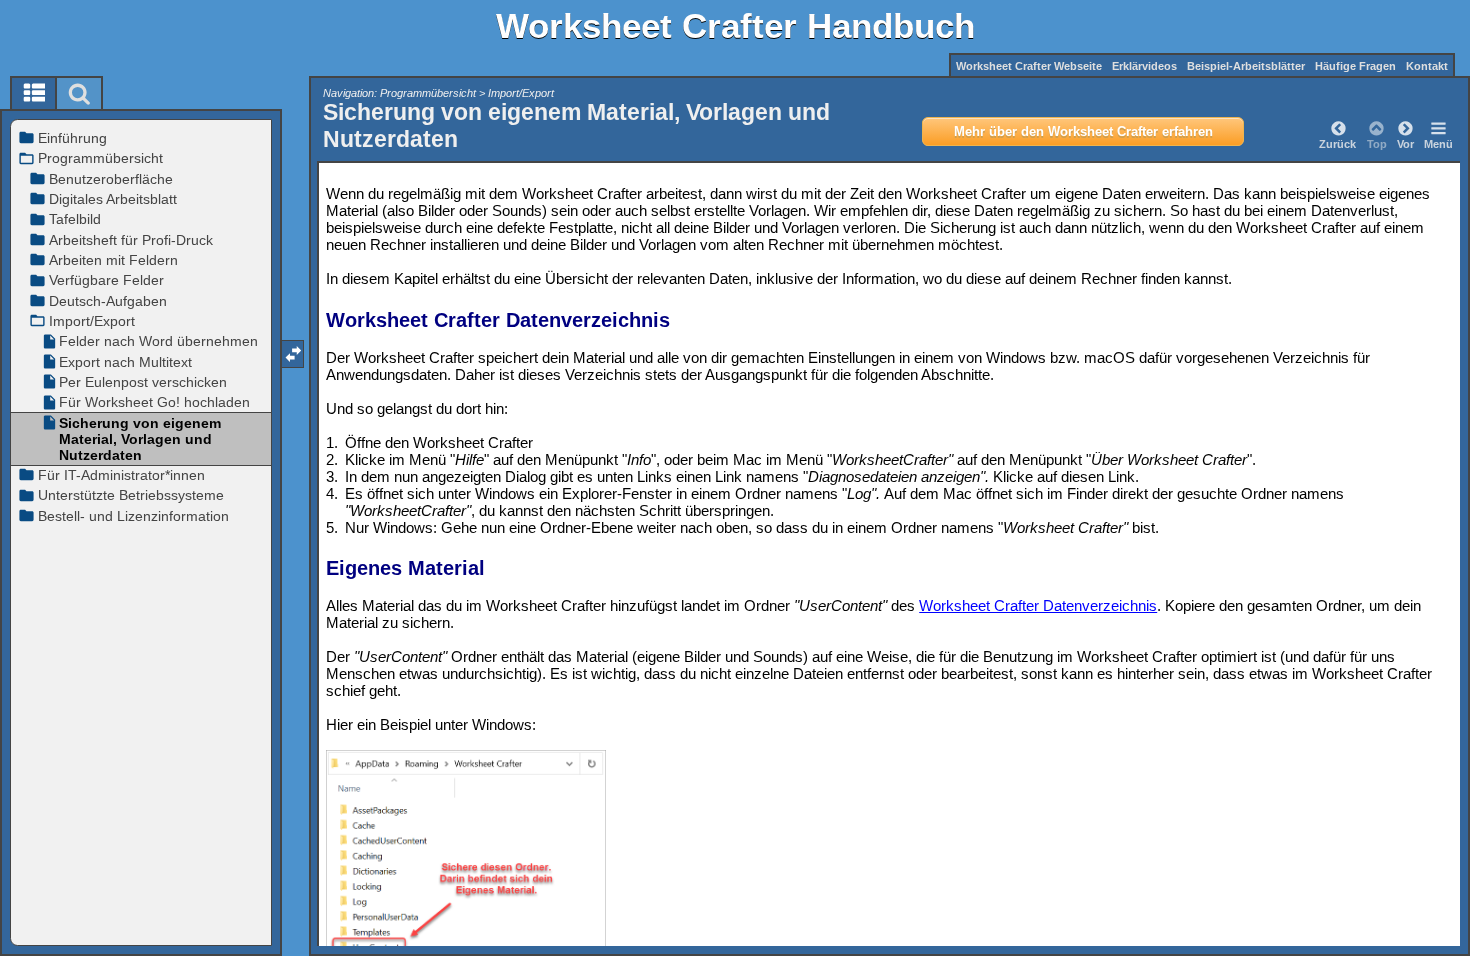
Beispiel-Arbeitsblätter (1246, 66)
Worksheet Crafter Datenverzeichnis (1038, 605)
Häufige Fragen (1355, 66)
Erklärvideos (1144, 66)
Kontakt (1427, 66)
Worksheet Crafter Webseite (1029, 66)
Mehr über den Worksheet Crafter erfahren (1083, 131)
